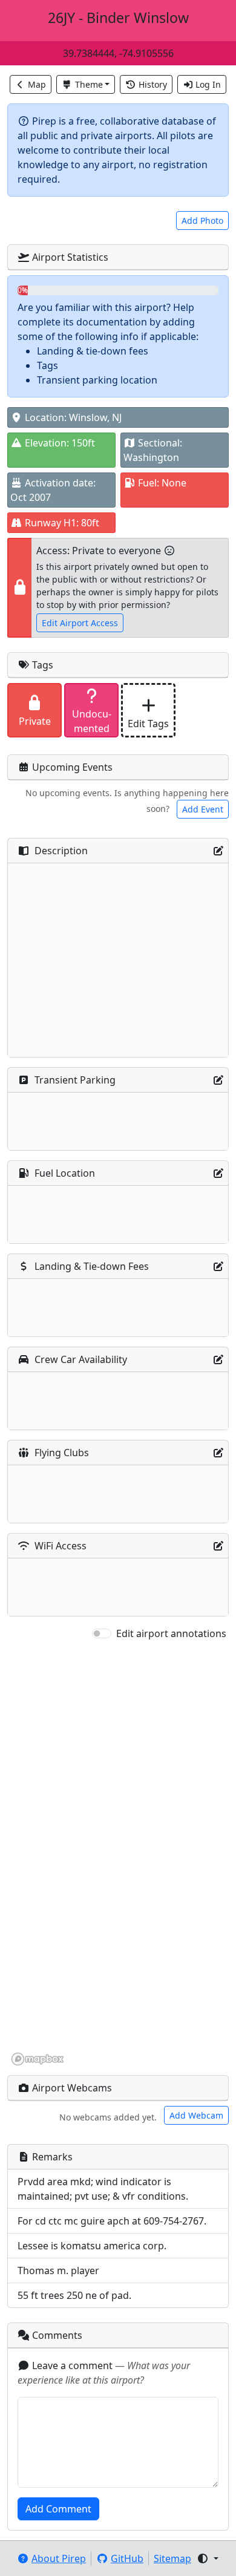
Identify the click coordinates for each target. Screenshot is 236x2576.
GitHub (127, 2558)
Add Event (203, 809)
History (153, 84)
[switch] (102, 1633)
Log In (208, 84)
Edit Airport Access (80, 623)
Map (37, 84)
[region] (118, 1854)
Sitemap (172, 2558)
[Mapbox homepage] (38, 2059)
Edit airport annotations (171, 1633)
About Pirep (59, 2558)
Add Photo (202, 221)
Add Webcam (196, 2115)
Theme (89, 84)
